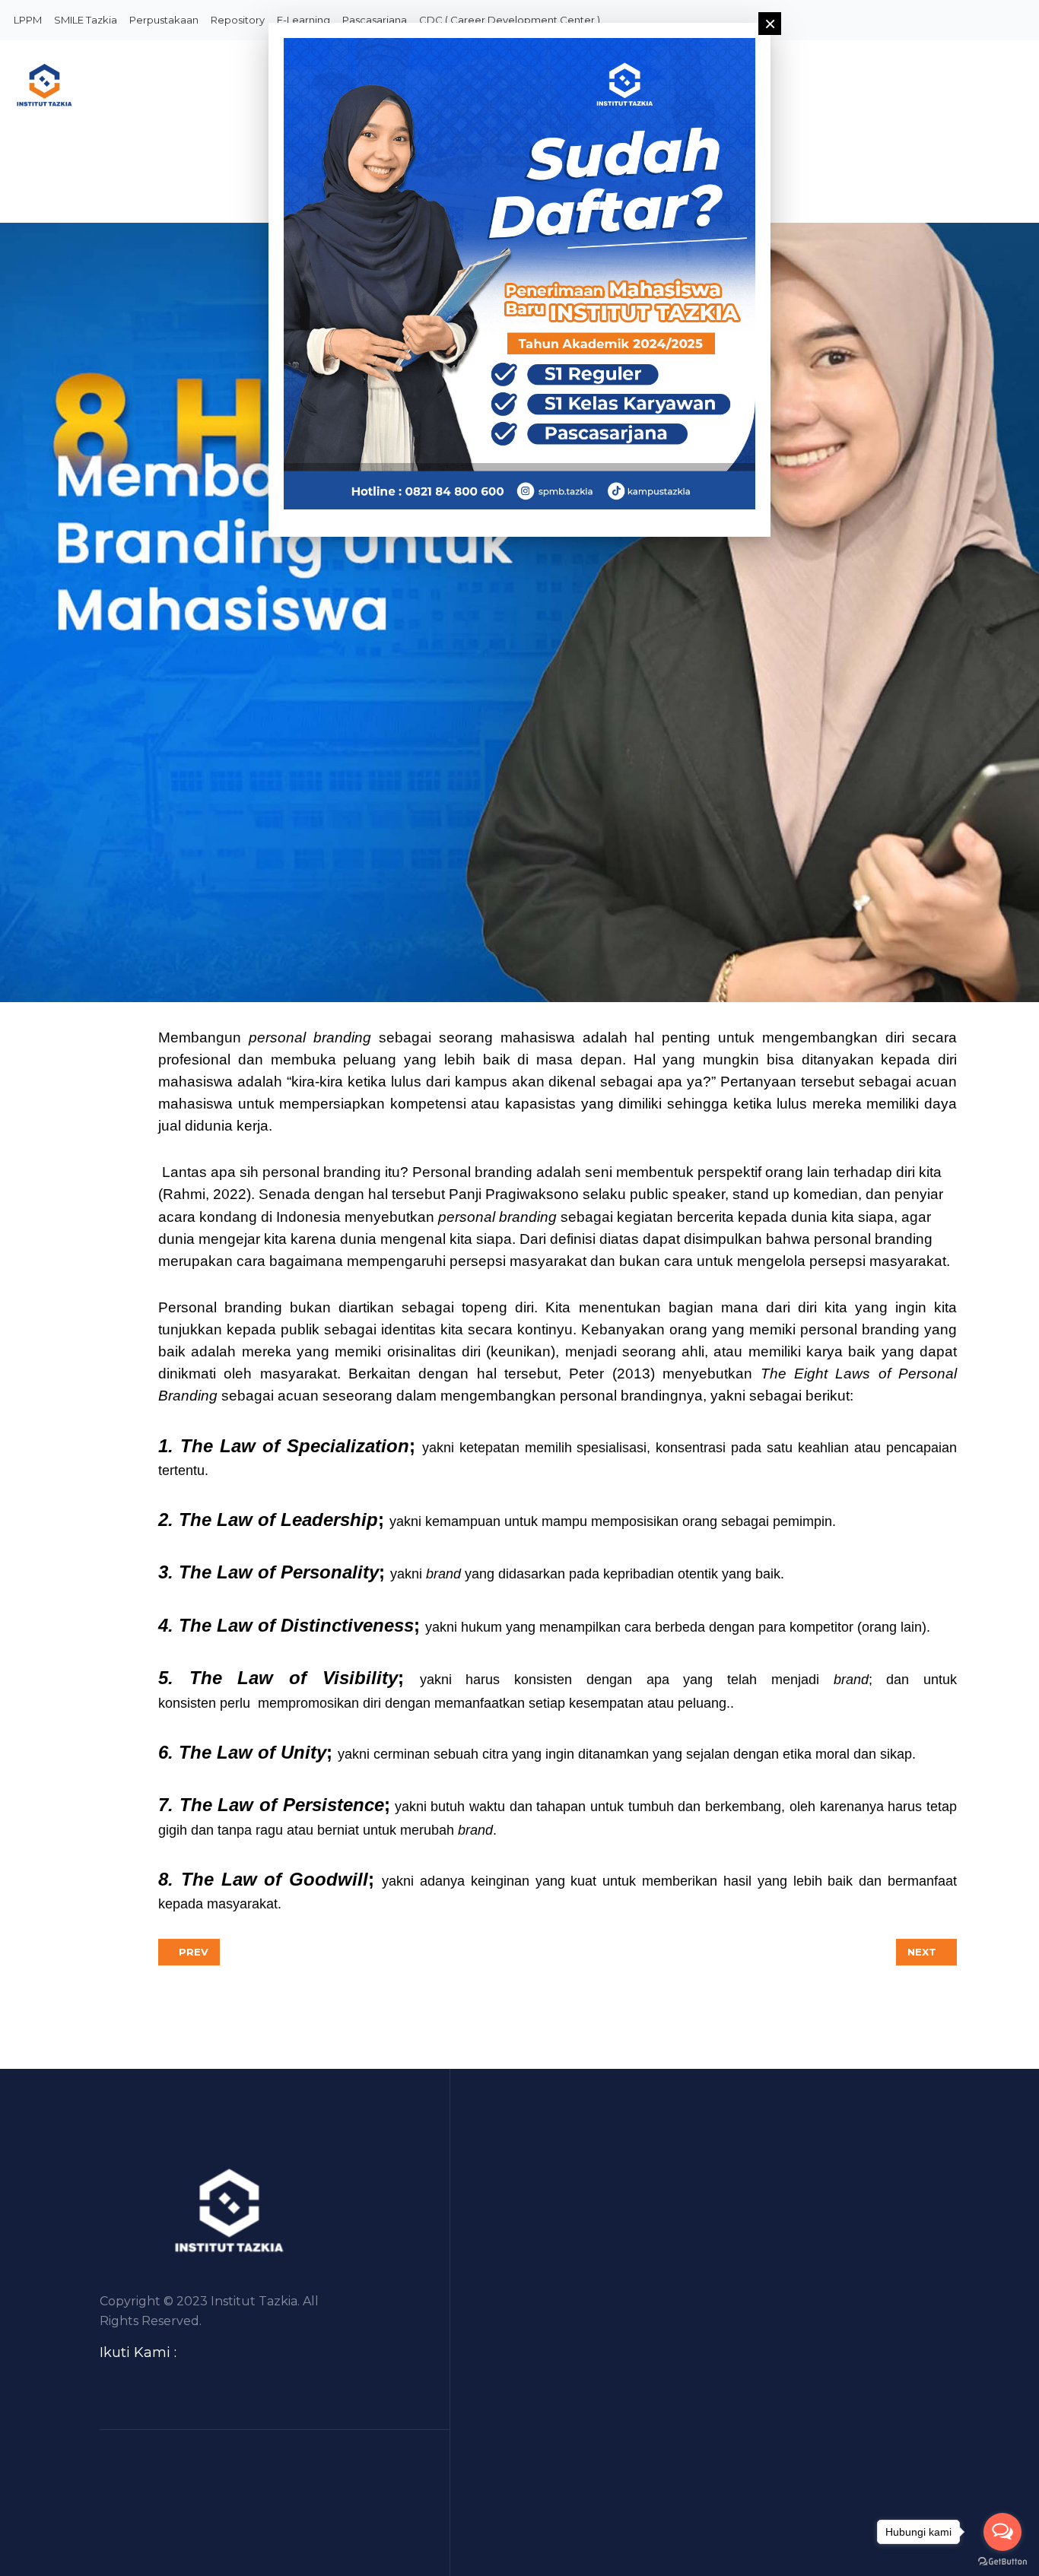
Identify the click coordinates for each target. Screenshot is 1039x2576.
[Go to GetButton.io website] (1002, 2561)
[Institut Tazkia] (124, 86)
